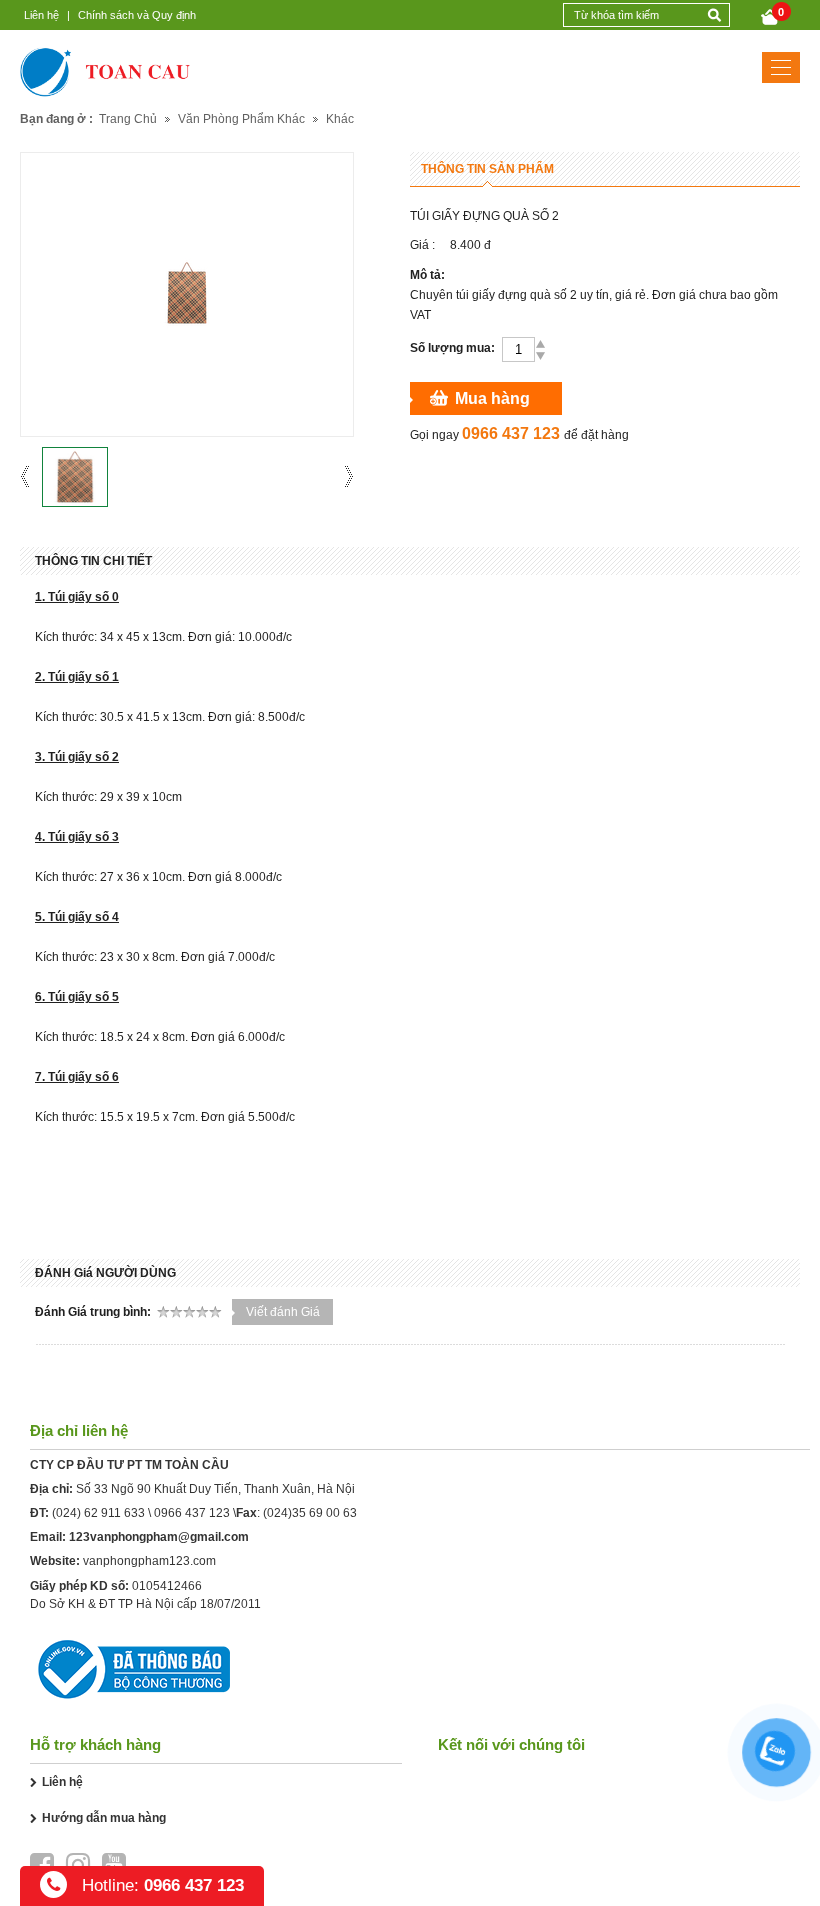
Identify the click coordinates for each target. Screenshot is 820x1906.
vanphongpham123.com (149, 1561)
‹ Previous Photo (31, 476)
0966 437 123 (192, 1513)
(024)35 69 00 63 (310, 1513)
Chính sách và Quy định (137, 15)
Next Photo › (342, 476)
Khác (340, 119)
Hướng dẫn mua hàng (104, 1818)
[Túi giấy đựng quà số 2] (75, 477)
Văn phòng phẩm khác (241, 119)
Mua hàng (492, 398)
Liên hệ (41, 15)
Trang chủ (128, 119)
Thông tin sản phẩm (487, 169)
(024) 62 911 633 (98, 1513)
